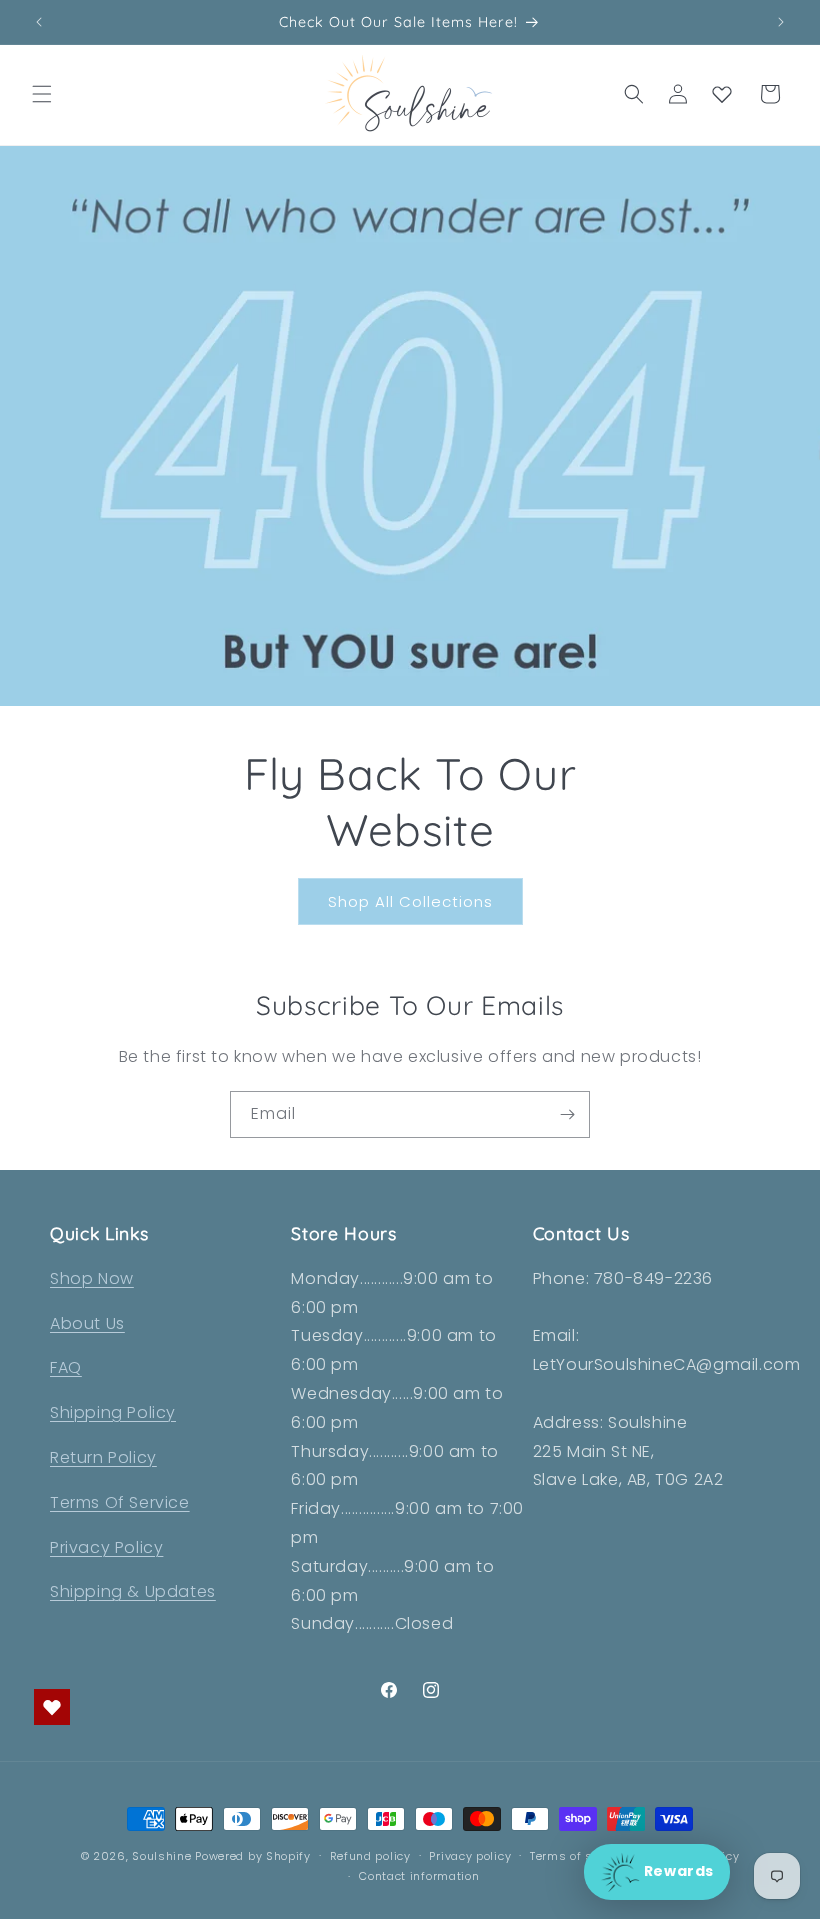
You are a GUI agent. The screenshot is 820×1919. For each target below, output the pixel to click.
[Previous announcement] (39, 22)
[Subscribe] (567, 1114)
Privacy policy (470, 1856)
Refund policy (370, 1856)
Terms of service (579, 1856)
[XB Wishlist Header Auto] (722, 94)
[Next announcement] (781, 22)
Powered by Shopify (253, 1856)
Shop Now (92, 1278)
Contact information (419, 1876)
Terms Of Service (120, 1502)
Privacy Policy (106, 1547)
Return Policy (103, 1457)
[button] (42, 94)
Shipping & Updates (133, 1591)
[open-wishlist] (52, 1707)
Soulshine (163, 1856)
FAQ (66, 1367)
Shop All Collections (410, 901)
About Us (87, 1323)
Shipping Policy (113, 1412)
